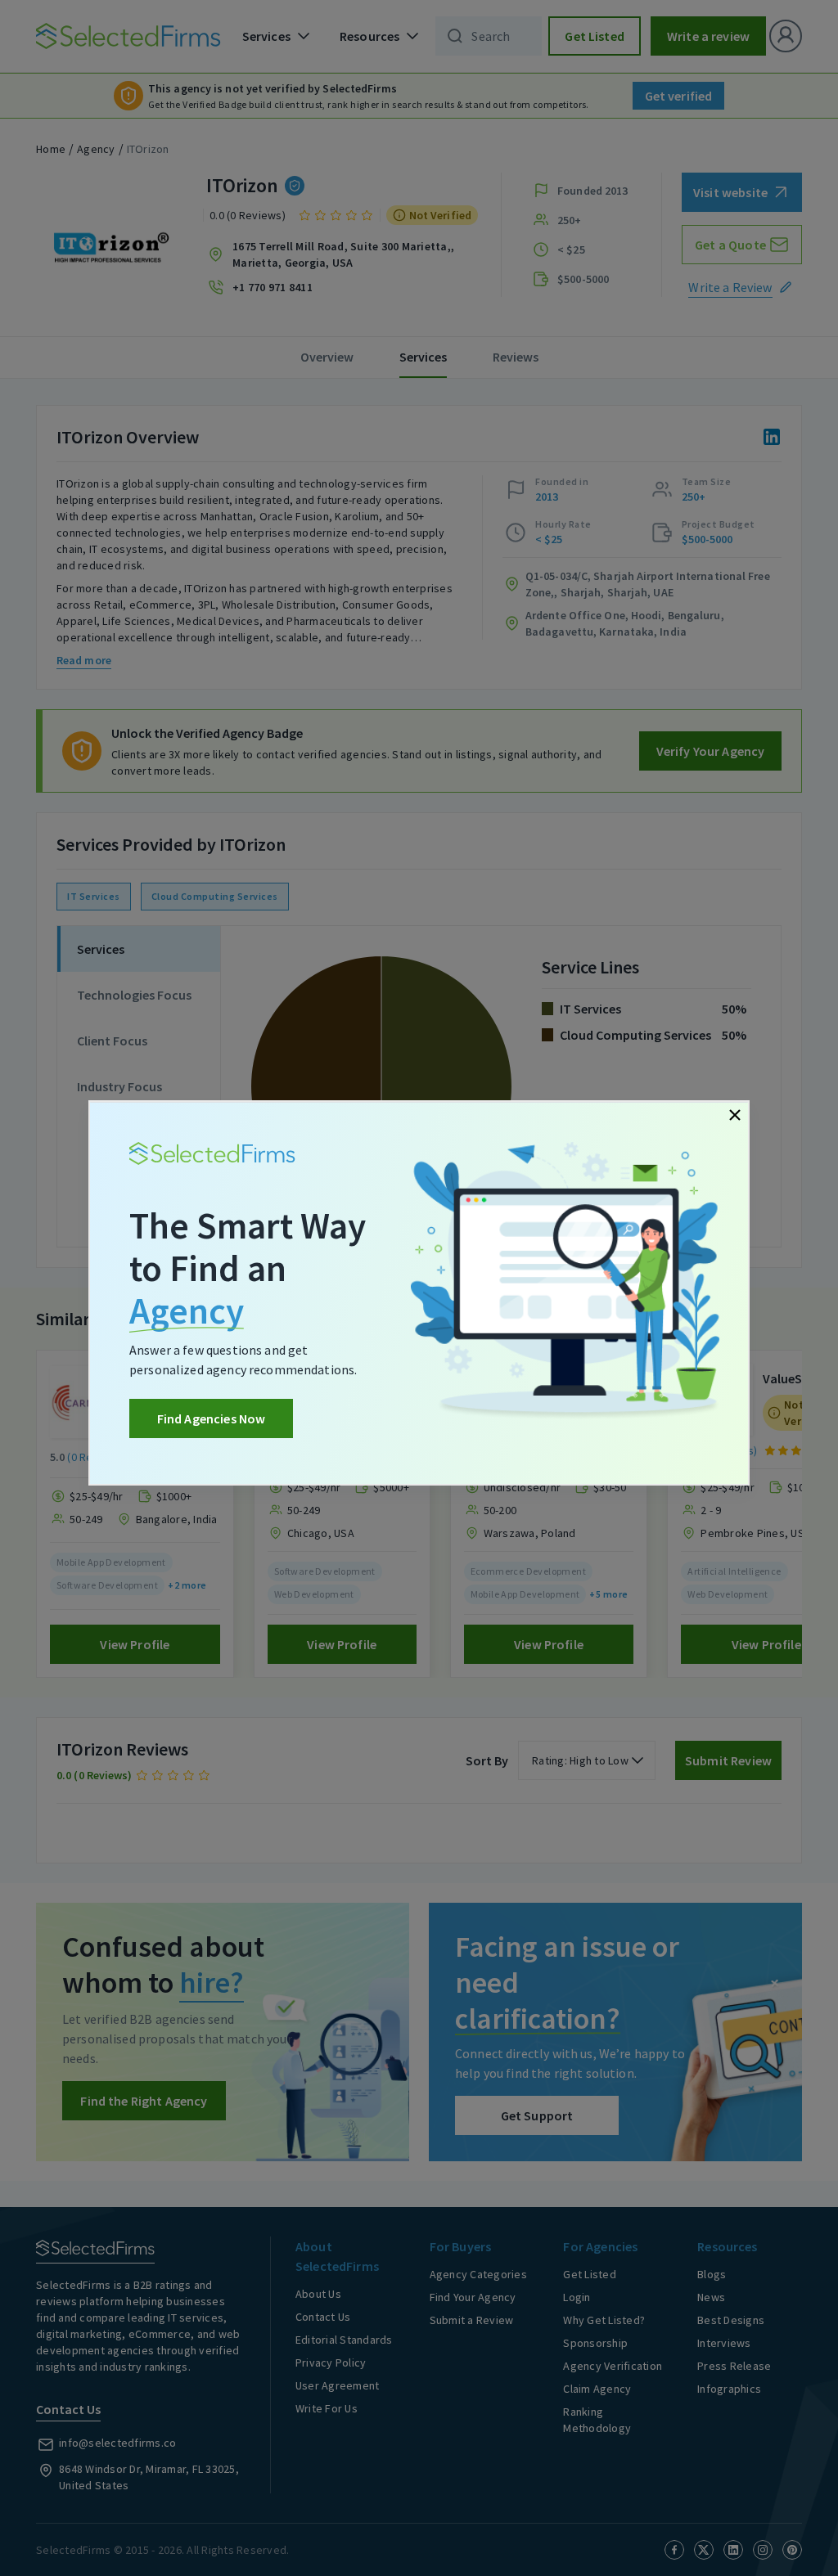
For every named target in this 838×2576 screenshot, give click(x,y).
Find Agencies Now (212, 1418)
